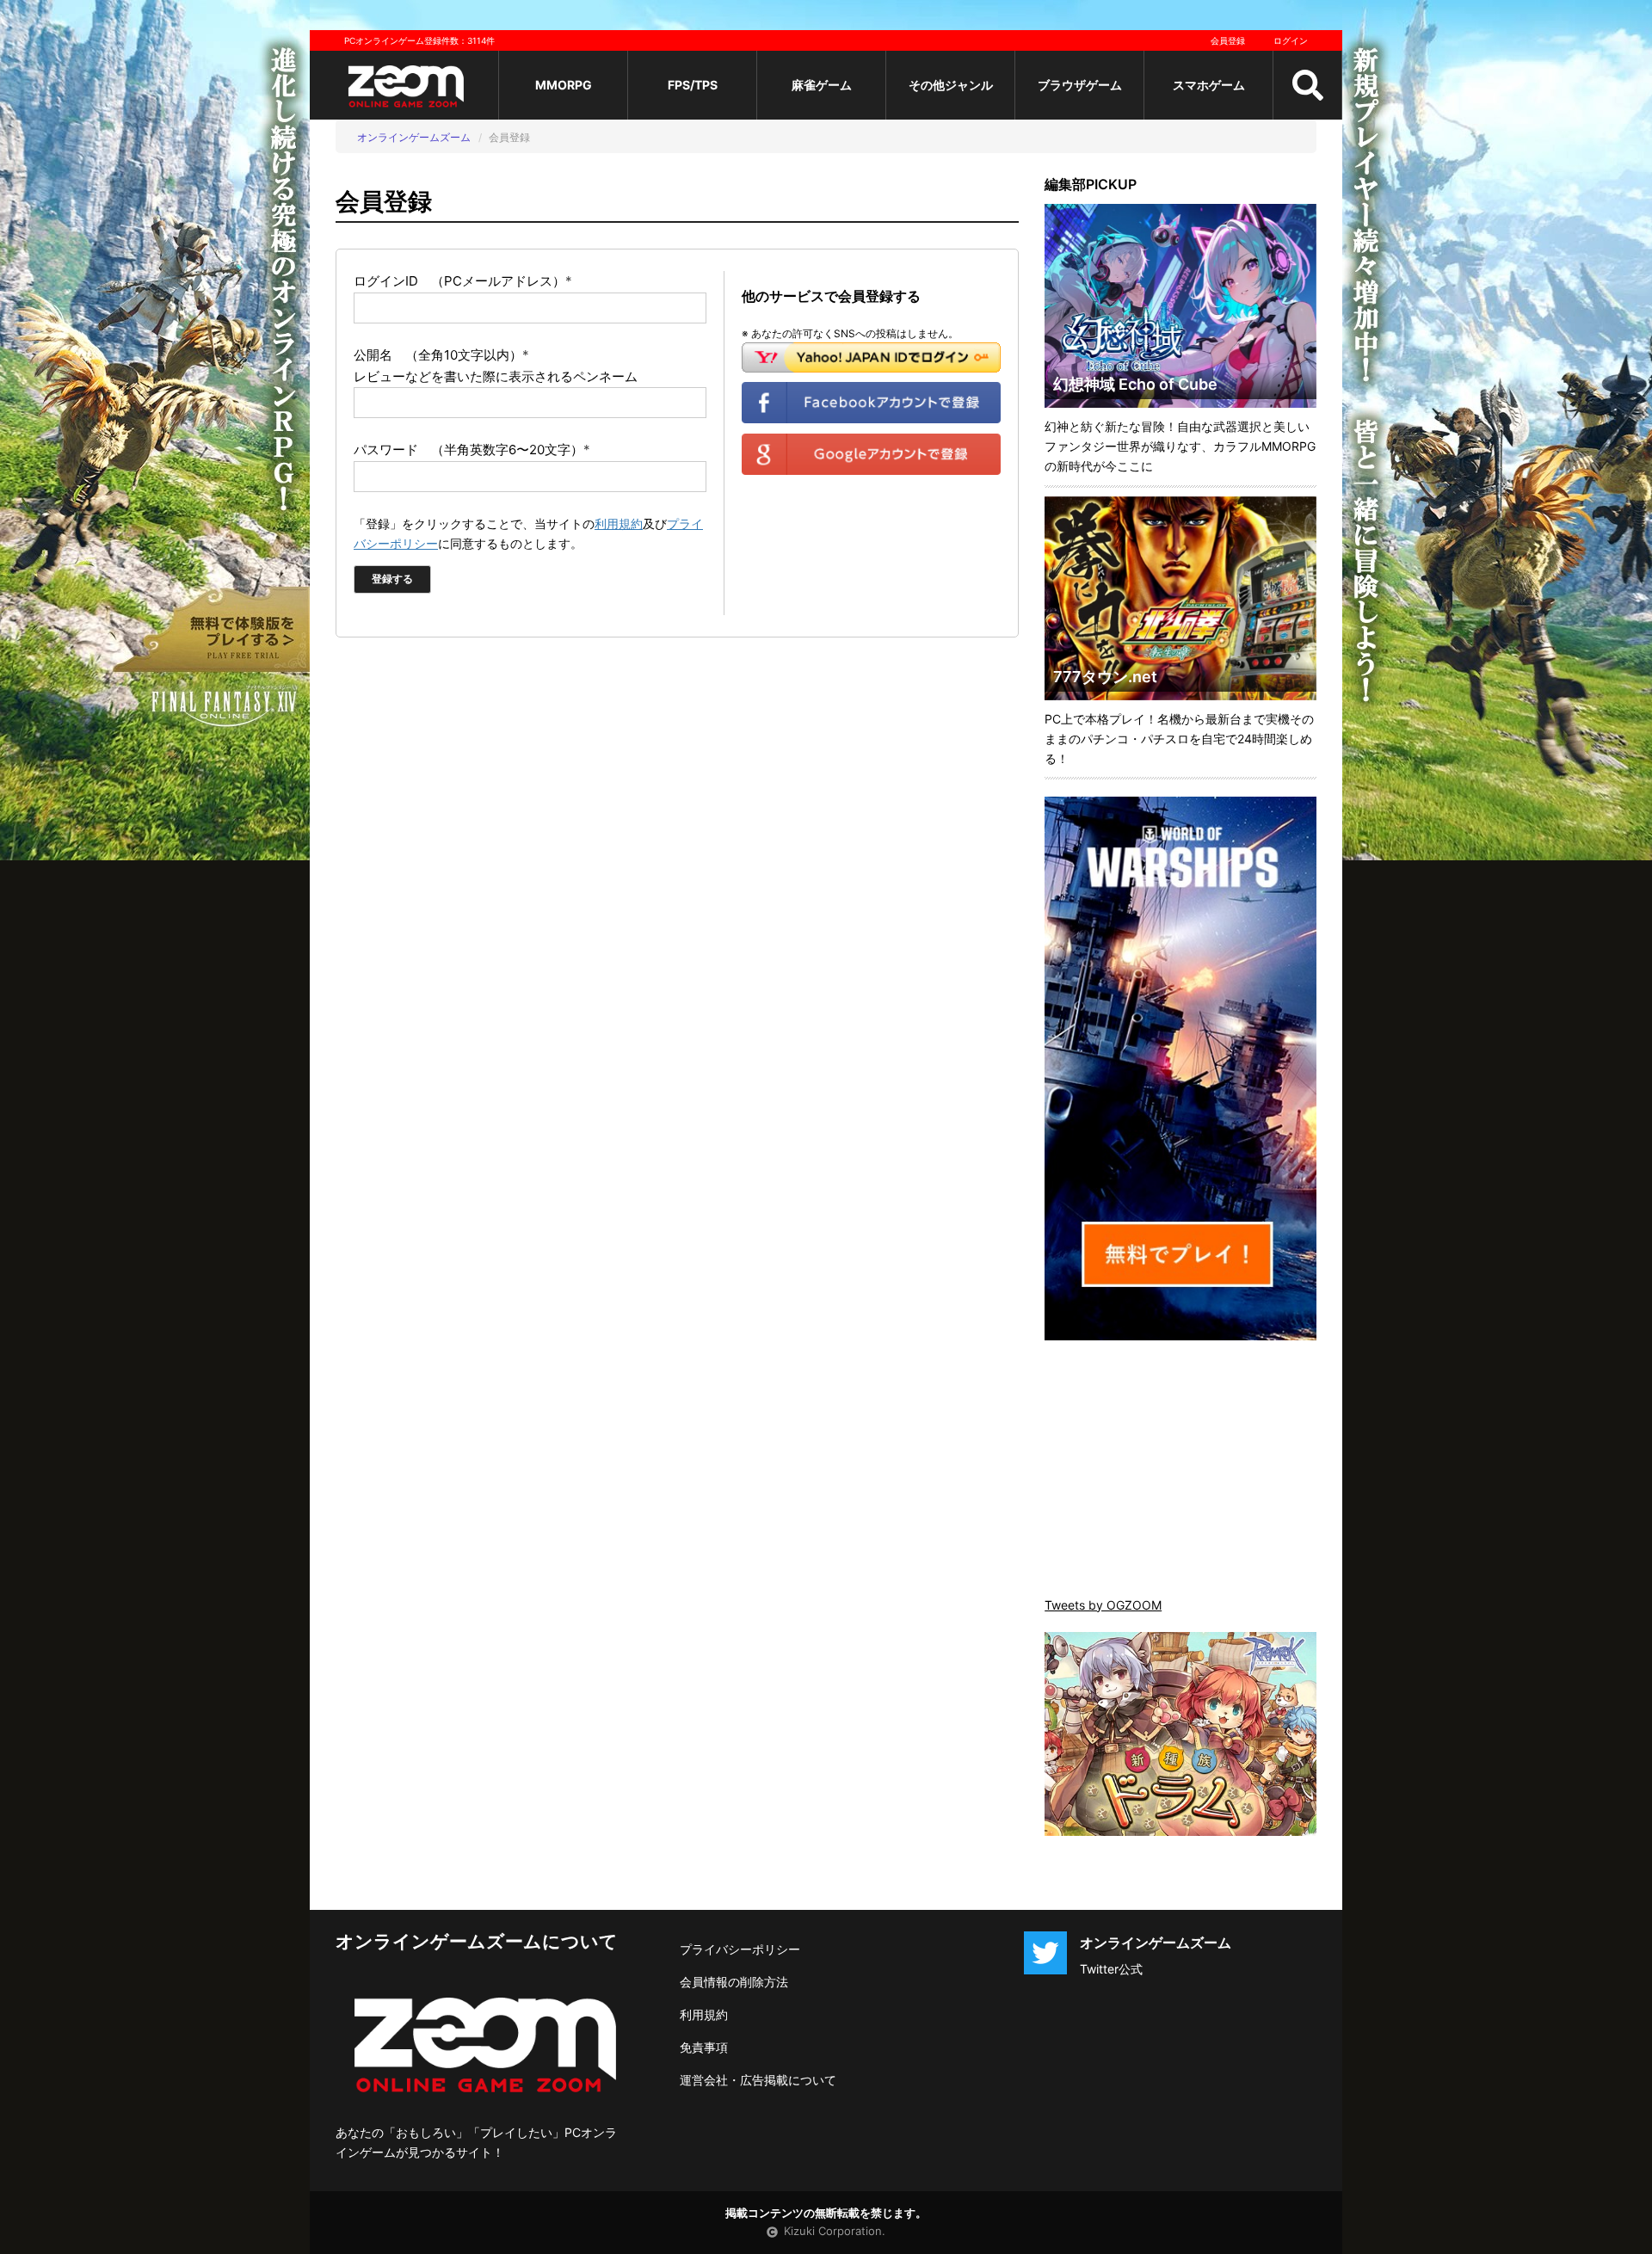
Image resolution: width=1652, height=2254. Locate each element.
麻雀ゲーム (822, 85)
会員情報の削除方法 (734, 1982)
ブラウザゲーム (1080, 85)
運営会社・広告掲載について (758, 2080)
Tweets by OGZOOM (1103, 1605)
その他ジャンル (951, 85)
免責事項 (704, 2047)
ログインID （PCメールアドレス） (463, 281)
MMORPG (564, 85)
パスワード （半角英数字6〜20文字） (472, 450)
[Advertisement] (1180, 1470)
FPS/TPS (693, 85)
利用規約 (619, 523)
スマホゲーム (1209, 85)
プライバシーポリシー (740, 1949)
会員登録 (1228, 40)
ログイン (1291, 40)
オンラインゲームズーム (414, 137)
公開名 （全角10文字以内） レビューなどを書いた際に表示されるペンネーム (496, 366)
